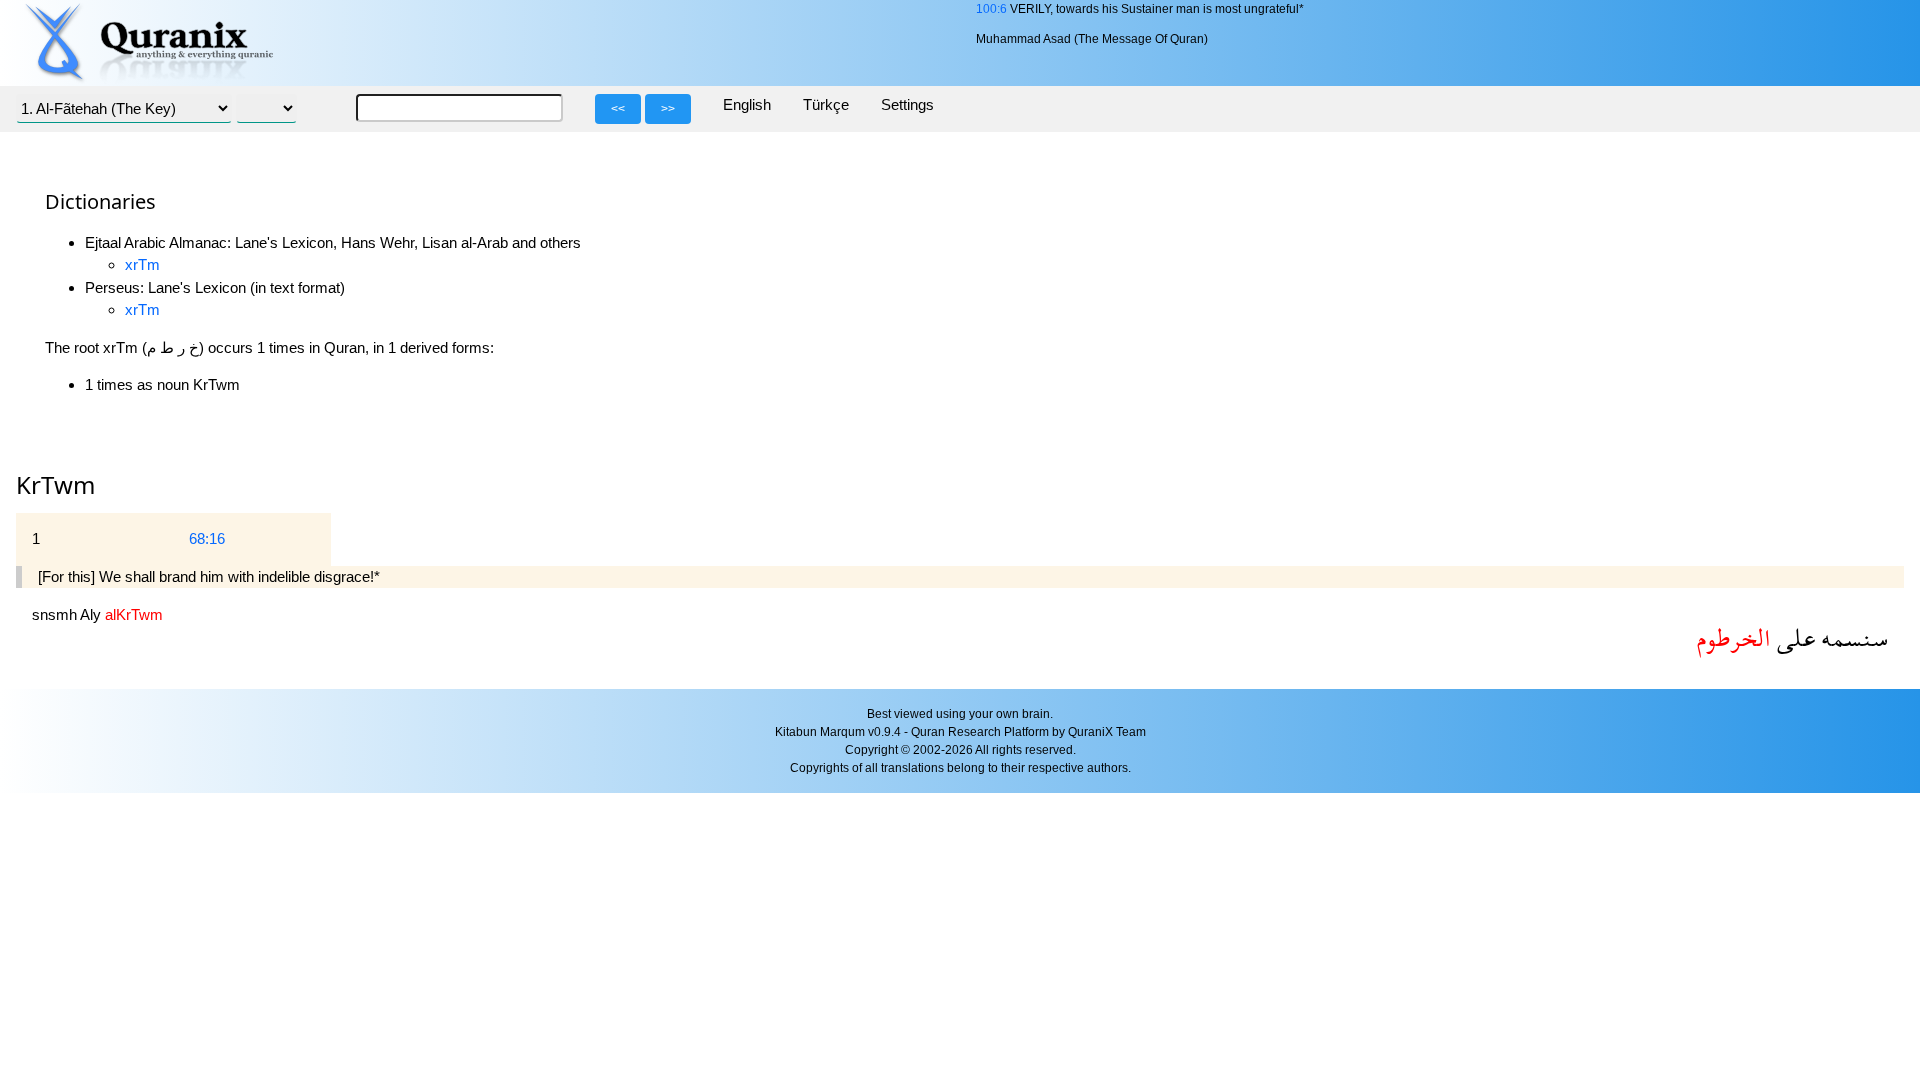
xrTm (142, 264)
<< (618, 109)
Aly (92, 614)
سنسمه (1851, 637)
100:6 (991, 9)
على (1793, 637)
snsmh (56, 614)
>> (668, 109)
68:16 (207, 538)
